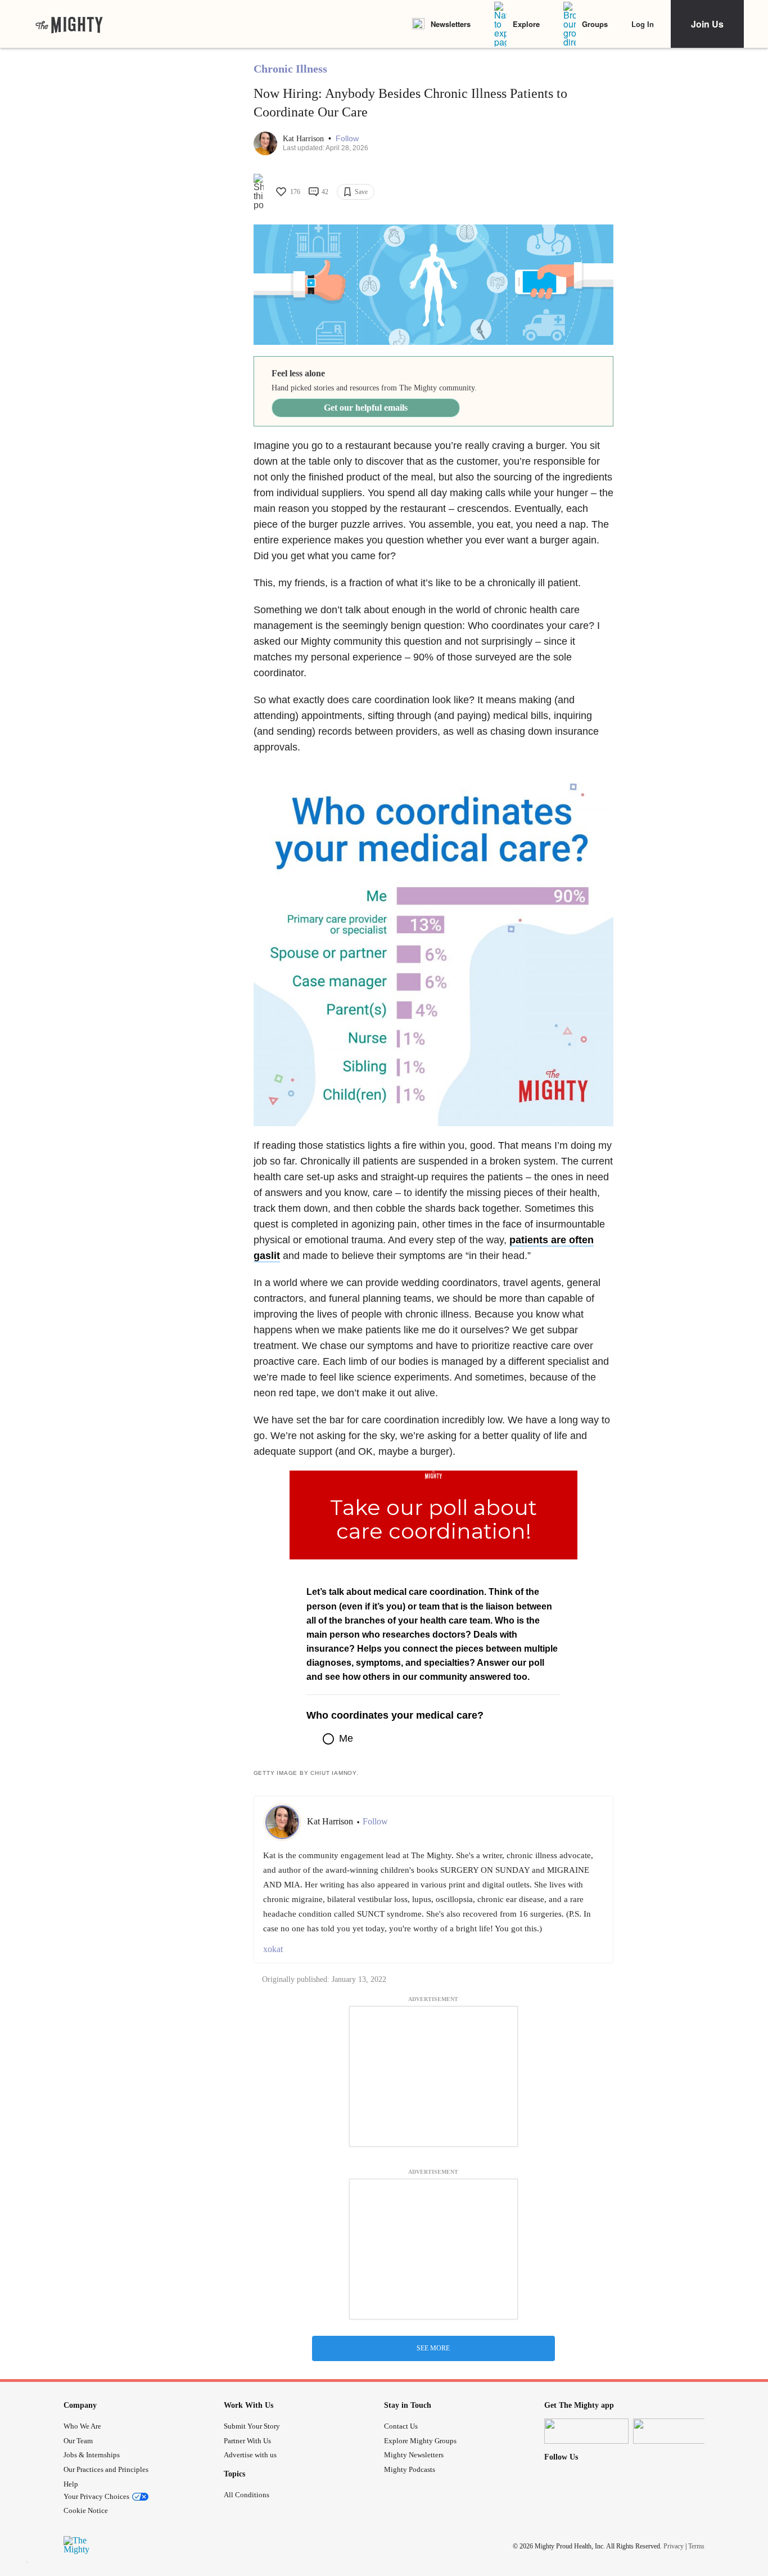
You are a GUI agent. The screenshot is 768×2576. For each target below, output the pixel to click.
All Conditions (247, 2495)
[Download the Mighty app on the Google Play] (675, 2431)
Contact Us (401, 2426)
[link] (69, 24)
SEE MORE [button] (433, 2348)
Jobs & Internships (92, 2455)
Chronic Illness (290, 69)
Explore (526, 24)
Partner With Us (247, 2441)
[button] (347, 139)
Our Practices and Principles (106, 2469)
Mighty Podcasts (410, 2469)
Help (71, 2484)
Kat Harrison (304, 139)
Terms (696, 2546)
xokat (273, 1949)
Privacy (674, 2546)
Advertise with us (250, 2455)
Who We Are (82, 2426)
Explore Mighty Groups (420, 2441)
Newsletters (451, 24)
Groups (595, 24)
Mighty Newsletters (414, 2455)
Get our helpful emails (366, 408)
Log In (643, 24)
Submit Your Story (252, 2426)
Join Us (707, 24)
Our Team (78, 2441)
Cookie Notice (86, 2510)
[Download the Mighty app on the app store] (586, 2431)
